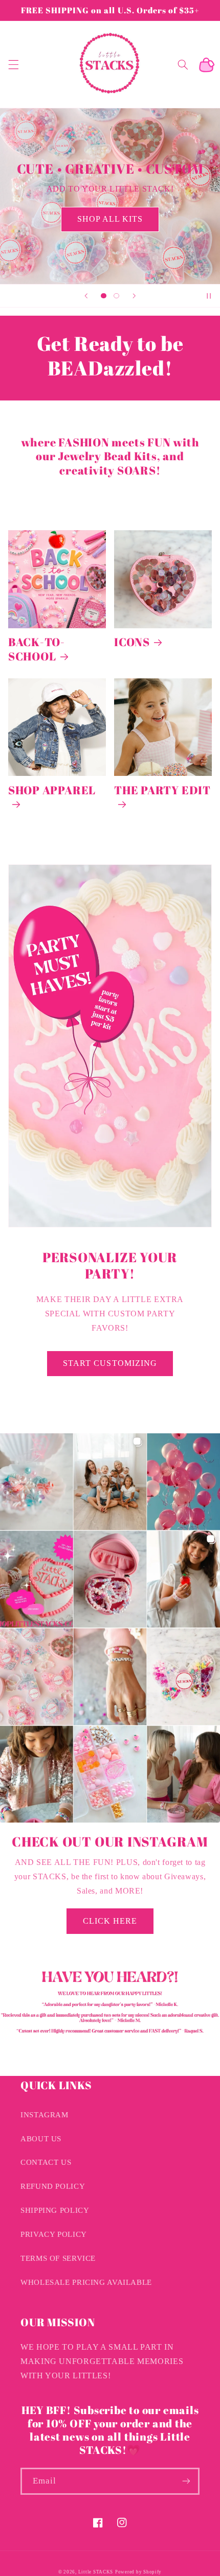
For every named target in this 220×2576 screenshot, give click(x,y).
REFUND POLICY (53, 2186)
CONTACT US (46, 2162)
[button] (13, 64)
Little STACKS (96, 2572)
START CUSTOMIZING (110, 1363)
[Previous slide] (86, 296)
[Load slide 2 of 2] (116, 296)
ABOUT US (41, 2139)
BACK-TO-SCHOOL (37, 649)
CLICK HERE (110, 1921)
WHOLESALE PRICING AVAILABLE (86, 2282)
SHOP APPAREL (52, 790)
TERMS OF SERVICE (58, 2258)
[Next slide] (134, 296)
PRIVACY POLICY (54, 2234)
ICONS (132, 642)
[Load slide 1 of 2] (104, 296)
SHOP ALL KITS (110, 219)
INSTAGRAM (45, 2115)
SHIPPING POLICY (55, 2210)
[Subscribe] (186, 2481)
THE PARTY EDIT (162, 790)
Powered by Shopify (138, 2572)
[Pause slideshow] (209, 296)
